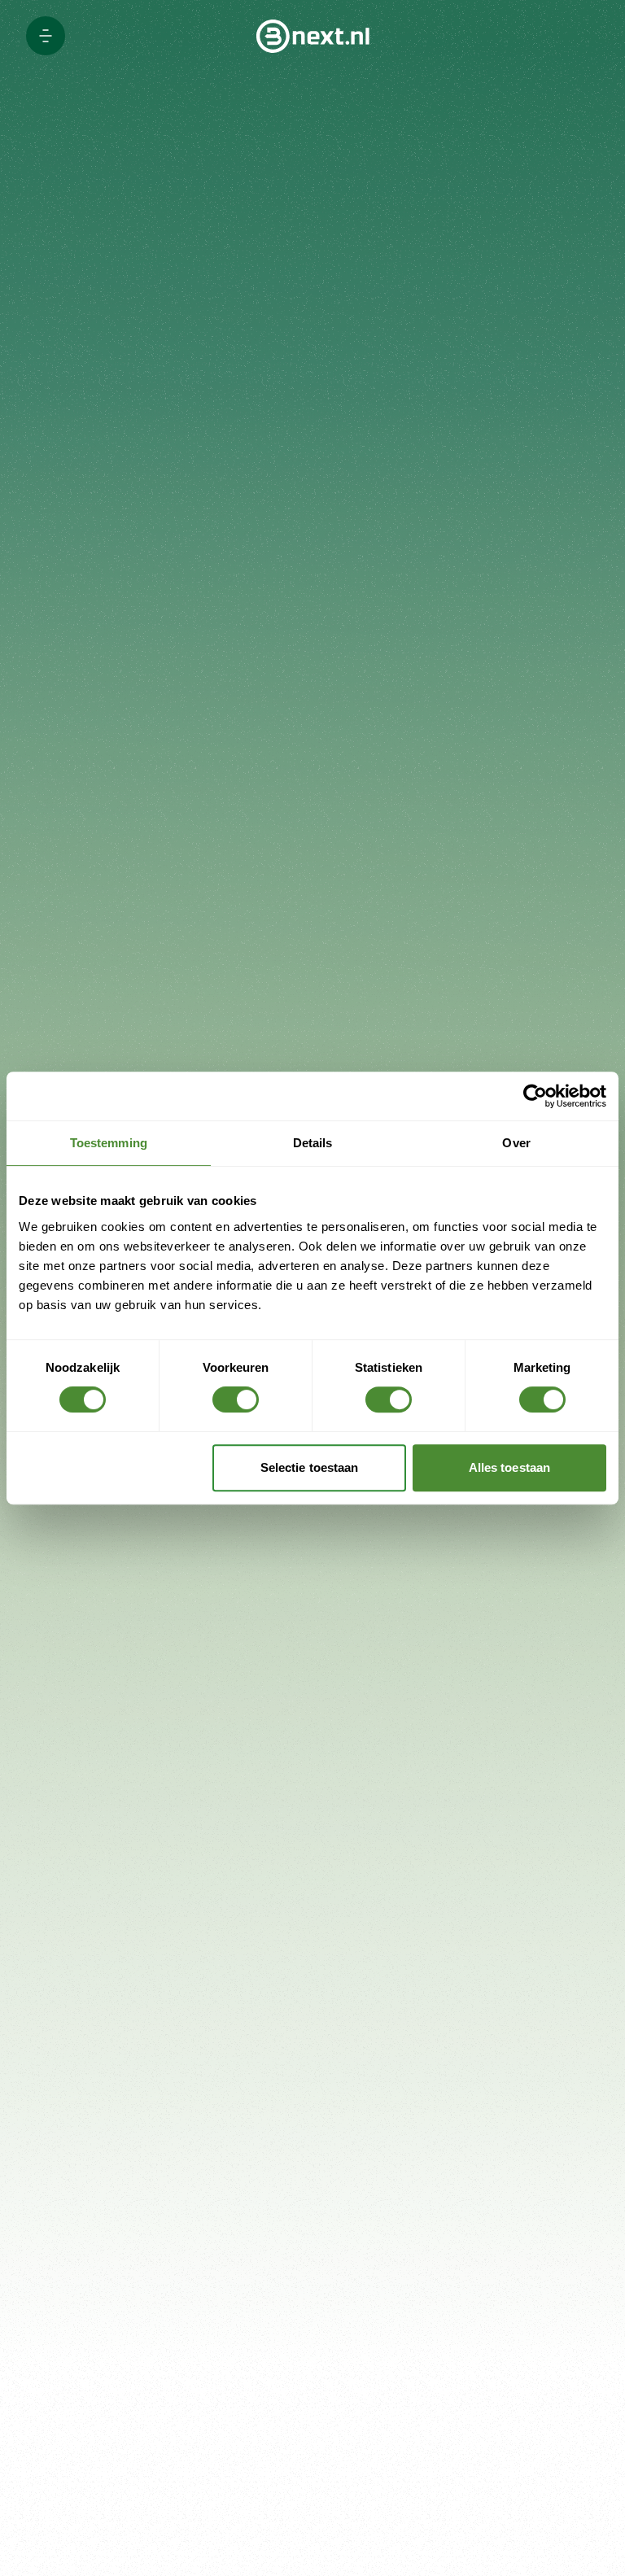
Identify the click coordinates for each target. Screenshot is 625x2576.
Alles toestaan (509, 1467)
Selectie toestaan (310, 1467)
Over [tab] (516, 1143)
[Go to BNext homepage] (313, 36)
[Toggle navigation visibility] (46, 36)
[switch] (236, 1399)
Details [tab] (313, 1143)
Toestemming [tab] (109, 1143)
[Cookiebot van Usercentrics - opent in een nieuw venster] (535, 1096)
